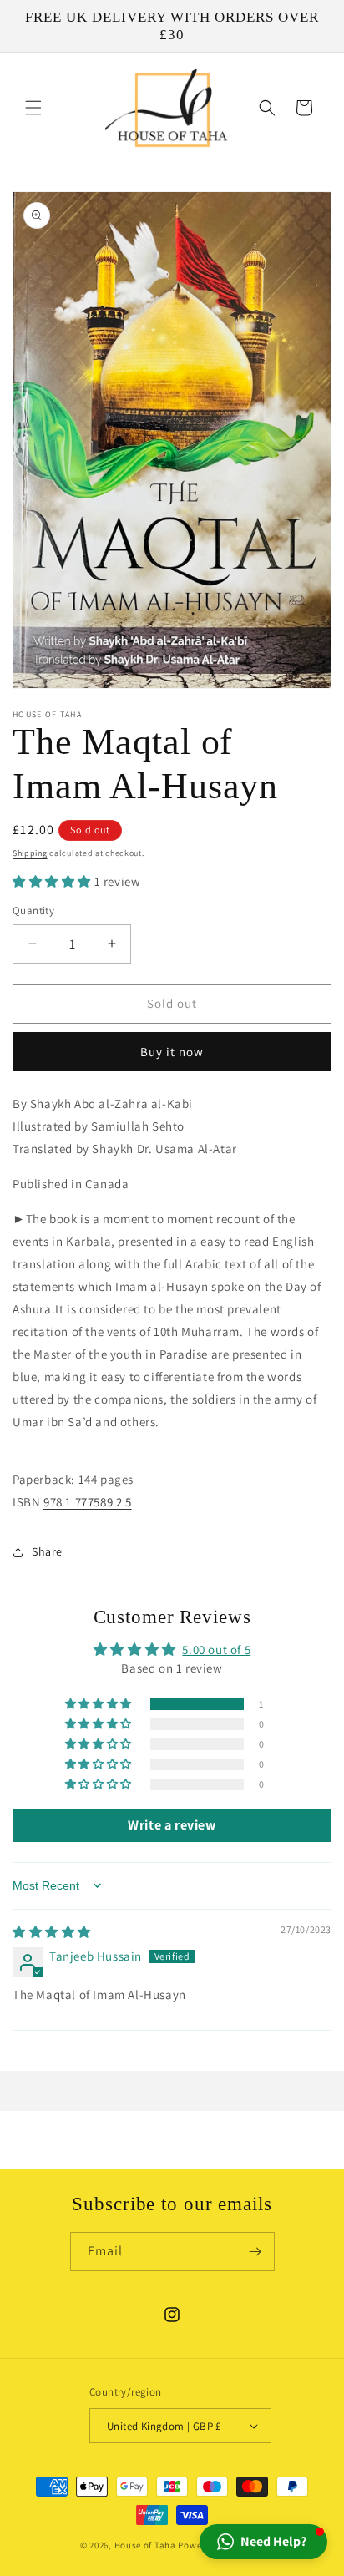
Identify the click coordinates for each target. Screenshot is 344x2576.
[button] (33, 108)
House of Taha (145, 2545)
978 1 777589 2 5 (88, 1502)
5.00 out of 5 (216, 1650)
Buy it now (172, 1052)
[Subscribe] (255, 2252)
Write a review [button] (172, 1825)
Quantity (33, 911)
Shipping (30, 853)
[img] (52, 1932)
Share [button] (47, 1551)
